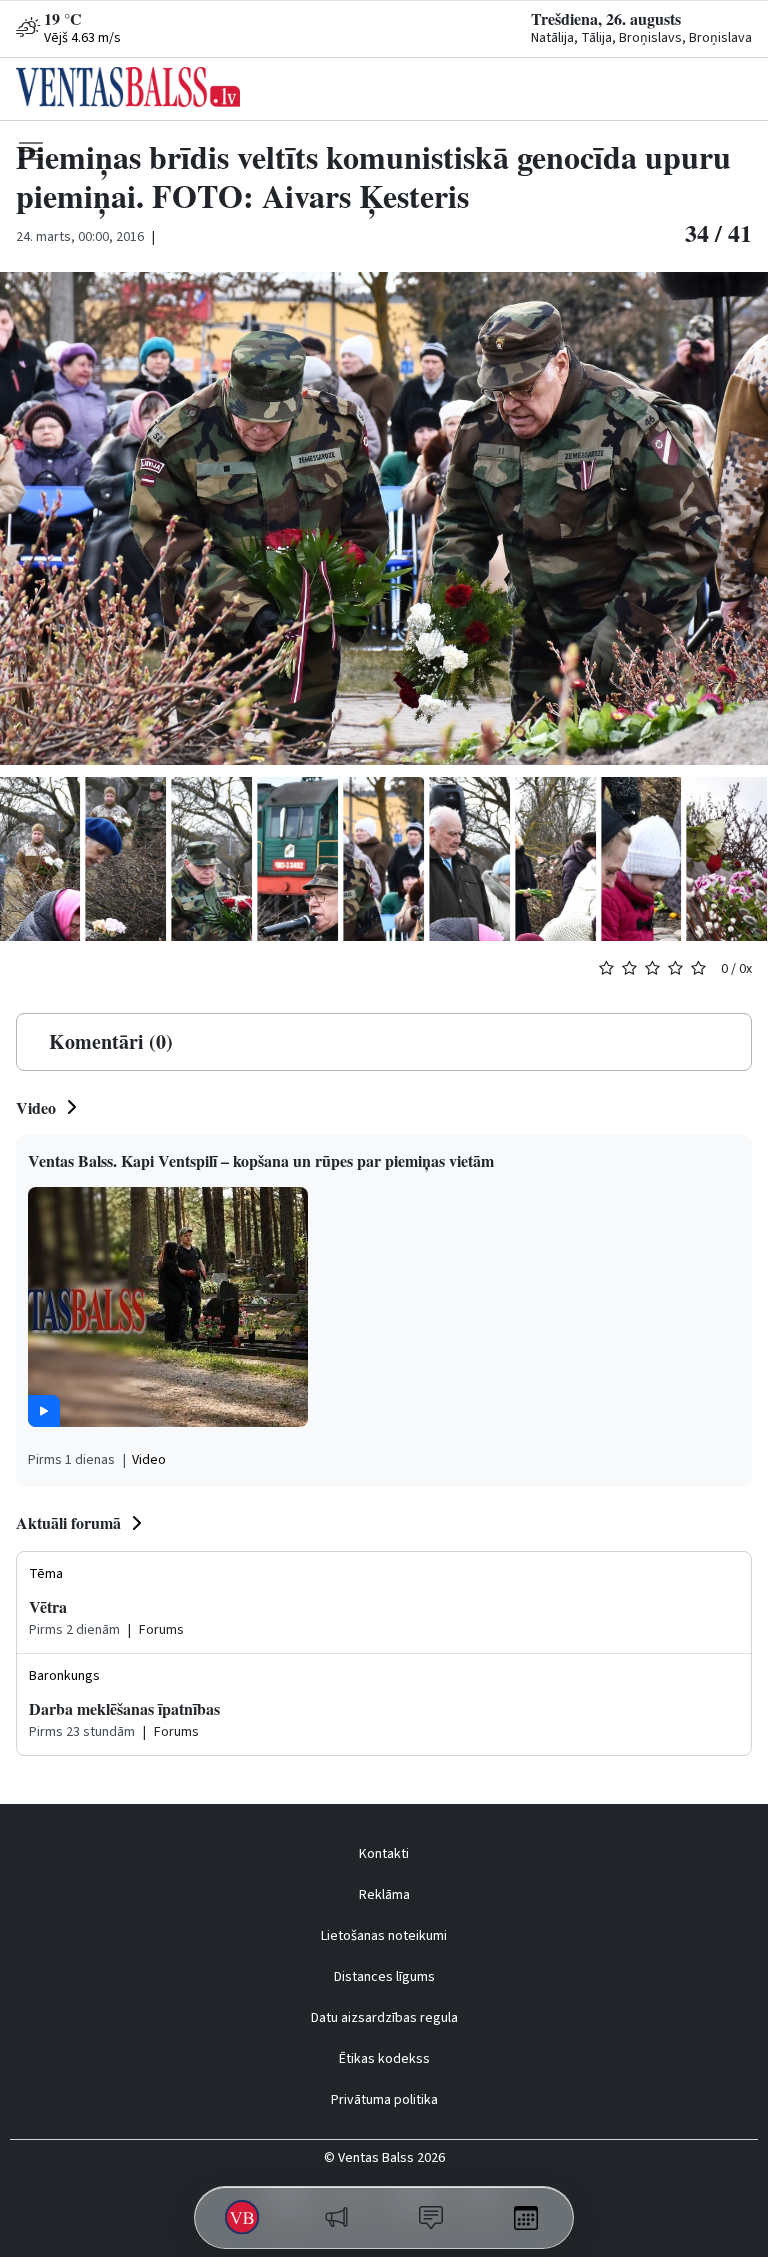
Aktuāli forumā (68, 1522)
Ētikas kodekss (384, 2059)
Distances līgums (384, 1977)
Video (36, 1107)
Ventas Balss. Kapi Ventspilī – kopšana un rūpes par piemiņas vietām (261, 1160)
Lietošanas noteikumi (384, 1936)
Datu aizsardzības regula (384, 2018)
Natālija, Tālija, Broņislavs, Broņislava (641, 38)
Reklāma (384, 1895)
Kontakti (384, 1854)
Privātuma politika (384, 2100)
